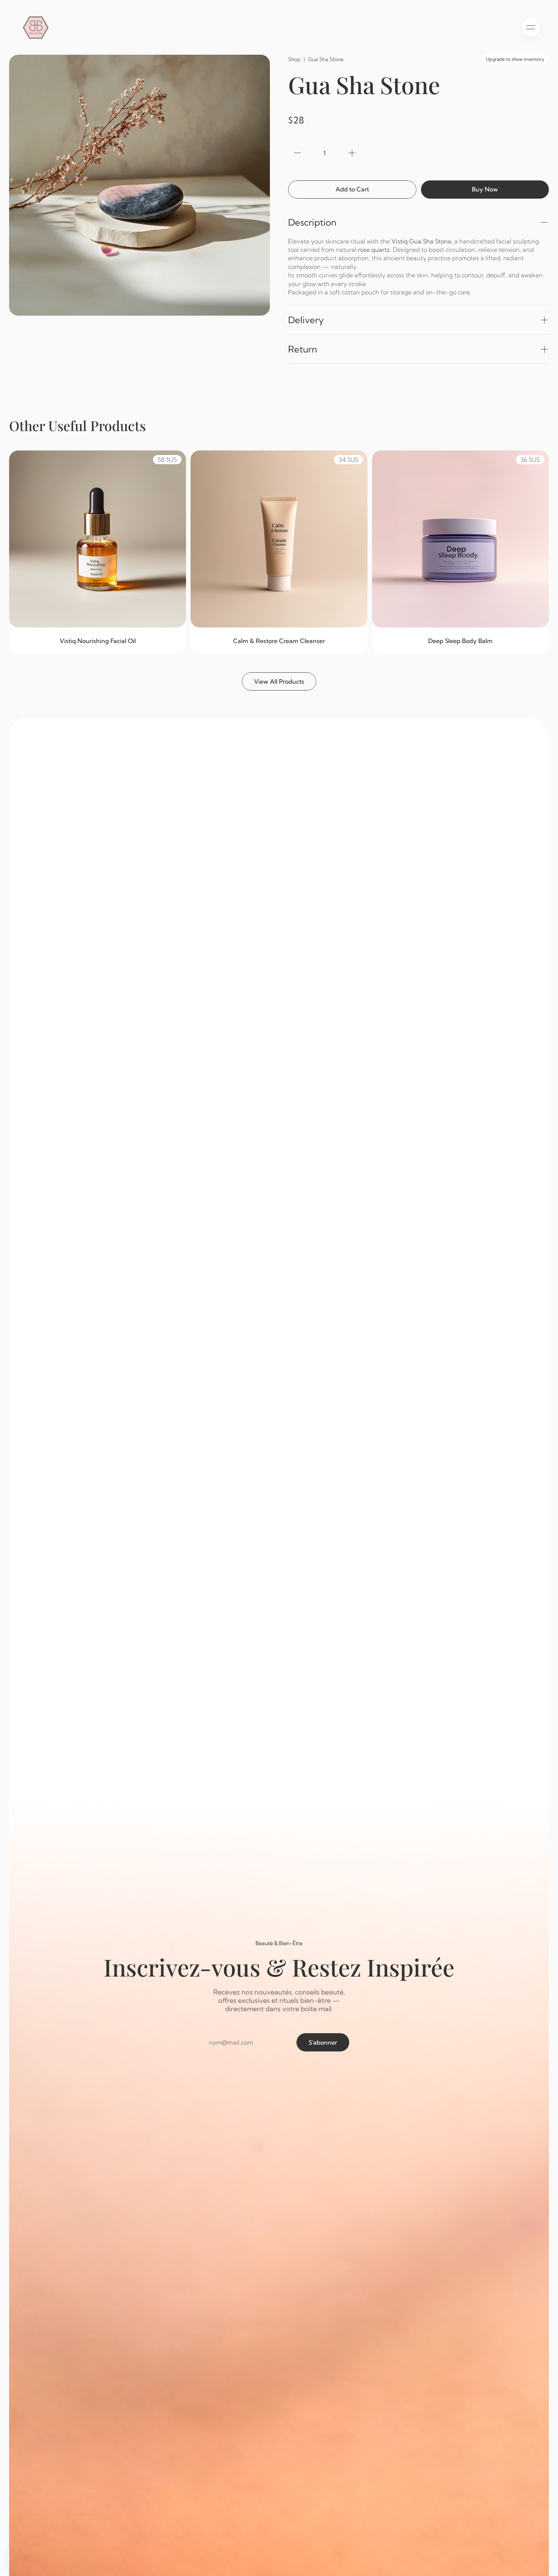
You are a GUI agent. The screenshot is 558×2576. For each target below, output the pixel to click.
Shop (294, 59)
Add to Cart (352, 189)
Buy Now (485, 189)
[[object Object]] (297, 153)
